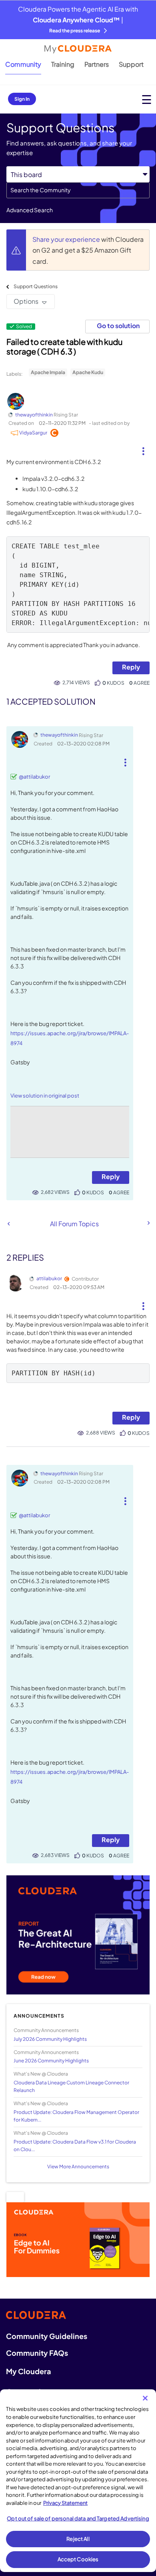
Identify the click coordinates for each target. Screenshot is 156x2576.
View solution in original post (45, 1096)
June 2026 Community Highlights (51, 2061)
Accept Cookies (78, 2559)
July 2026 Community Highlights (50, 2039)
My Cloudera (28, 2371)
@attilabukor (34, 777)
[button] (143, 448)
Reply (131, 667)
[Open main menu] (147, 99)
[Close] (145, 2398)
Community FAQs (37, 2353)
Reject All (78, 2539)
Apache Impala (48, 372)
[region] (78, 2481)
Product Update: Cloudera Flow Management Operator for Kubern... (76, 2116)
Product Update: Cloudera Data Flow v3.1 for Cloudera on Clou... (75, 2146)
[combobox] (78, 190)
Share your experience (67, 239)
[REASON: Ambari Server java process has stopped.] (9, 1224)
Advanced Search (30, 210)
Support (131, 64)
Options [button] (26, 301)
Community (23, 64)
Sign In (22, 99)
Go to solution (118, 326)
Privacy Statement (65, 2503)
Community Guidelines (47, 2336)
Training (63, 64)
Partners (97, 64)
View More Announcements (78, 2167)
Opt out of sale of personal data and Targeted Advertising (78, 2518)
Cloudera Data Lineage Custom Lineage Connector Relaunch (71, 2086)
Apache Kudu (88, 372)
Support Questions (36, 286)
